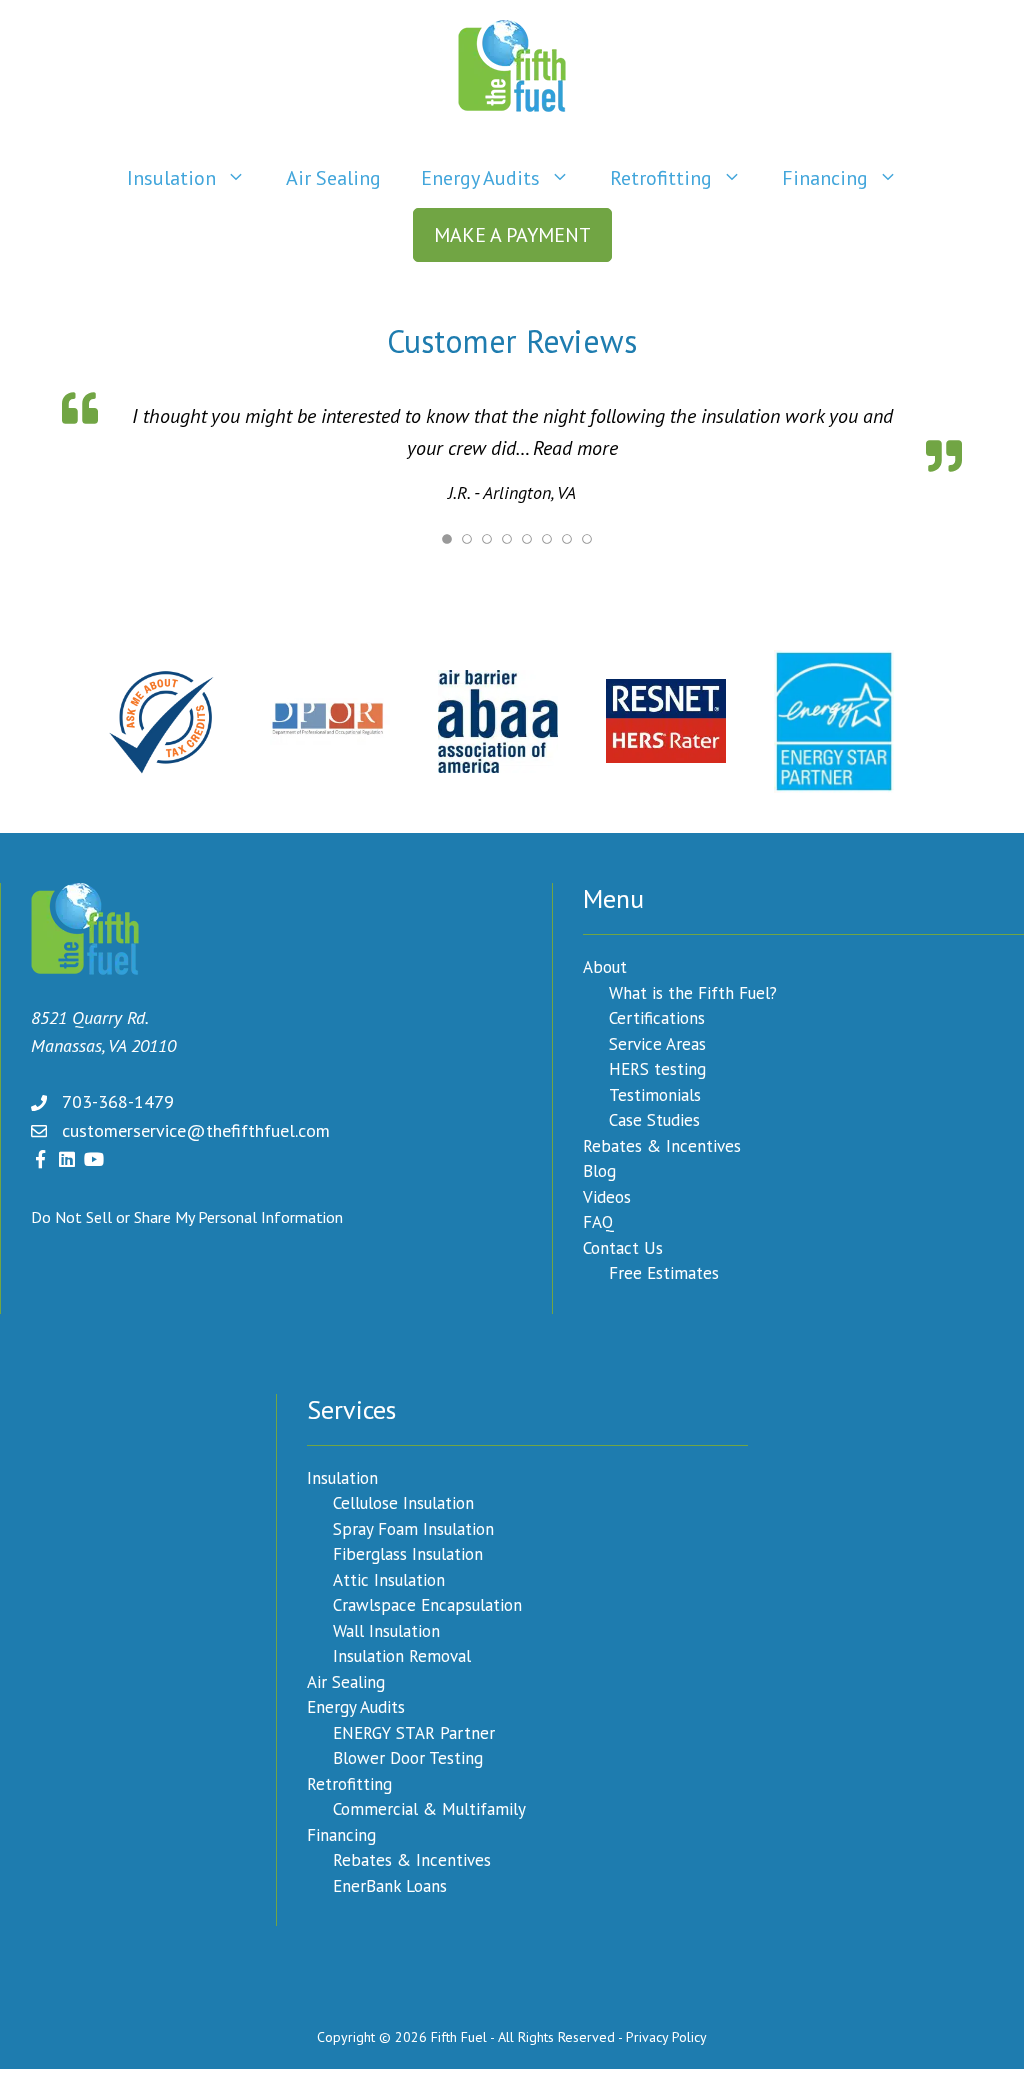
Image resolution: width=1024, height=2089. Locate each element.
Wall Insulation (386, 1629)
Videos (607, 1195)
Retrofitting (661, 178)
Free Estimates (664, 1271)
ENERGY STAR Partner (414, 1731)
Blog (599, 1169)
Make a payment (512, 235)
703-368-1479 (118, 1099)
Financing (825, 178)
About (605, 965)
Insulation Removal (402, 1654)
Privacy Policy (666, 2035)
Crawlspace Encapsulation (427, 1603)
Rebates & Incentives (662, 1144)
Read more (525, 448)
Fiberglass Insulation (408, 1552)
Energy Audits (480, 178)
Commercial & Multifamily (429, 1807)
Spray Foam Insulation (413, 1527)
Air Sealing (333, 178)
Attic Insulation (389, 1578)
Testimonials (655, 1093)
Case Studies (654, 1118)
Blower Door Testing (408, 1756)
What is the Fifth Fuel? (693, 991)
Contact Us (623, 1246)
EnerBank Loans (390, 1884)
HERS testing (657, 1067)
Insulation (171, 178)
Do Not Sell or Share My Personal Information (187, 1215)
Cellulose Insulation (403, 1501)
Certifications (657, 1016)
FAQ (598, 1220)
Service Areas (657, 1042)
